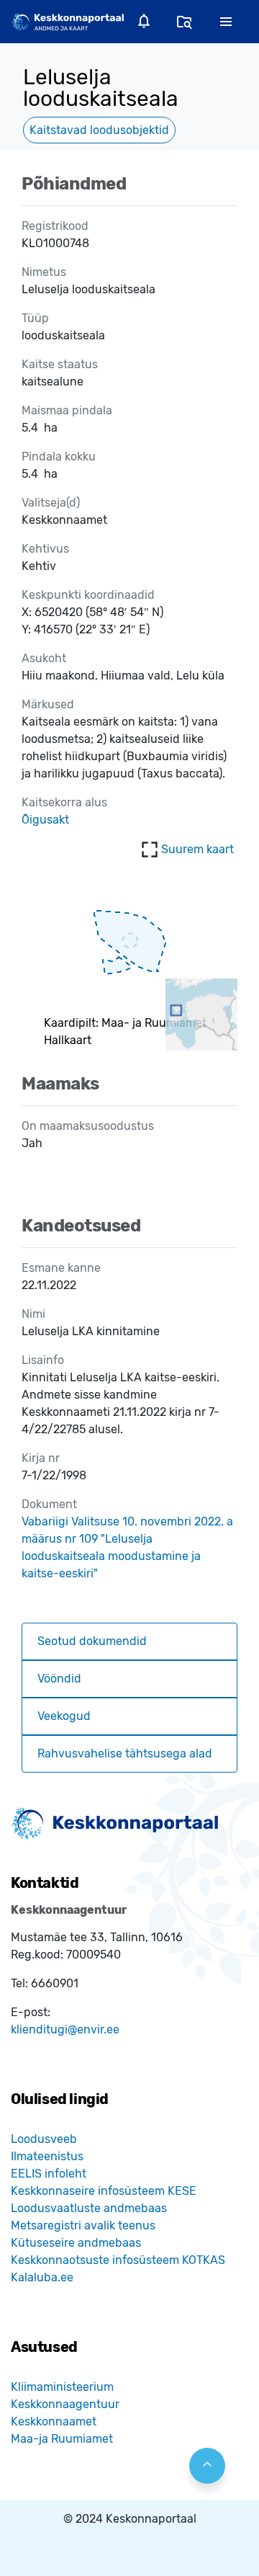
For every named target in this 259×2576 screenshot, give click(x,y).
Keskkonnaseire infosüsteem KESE (104, 2191)
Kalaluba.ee (42, 2277)
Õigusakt (45, 820)
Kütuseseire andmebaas (76, 2243)
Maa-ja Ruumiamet (62, 2439)
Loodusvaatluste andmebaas (89, 2208)
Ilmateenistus (47, 2156)
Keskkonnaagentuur (65, 2404)
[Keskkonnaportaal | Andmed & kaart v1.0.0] (68, 21)
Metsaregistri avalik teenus (83, 2225)
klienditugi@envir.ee (65, 2029)
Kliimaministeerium (62, 2387)
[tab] (129, 1641)
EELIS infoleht (49, 2174)
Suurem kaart (197, 849)
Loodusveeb (44, 2139)
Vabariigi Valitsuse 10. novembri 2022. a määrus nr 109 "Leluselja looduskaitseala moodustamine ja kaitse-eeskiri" (127, 1547)
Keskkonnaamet (54, 2421)
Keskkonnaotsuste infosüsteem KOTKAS (118, 2260)
